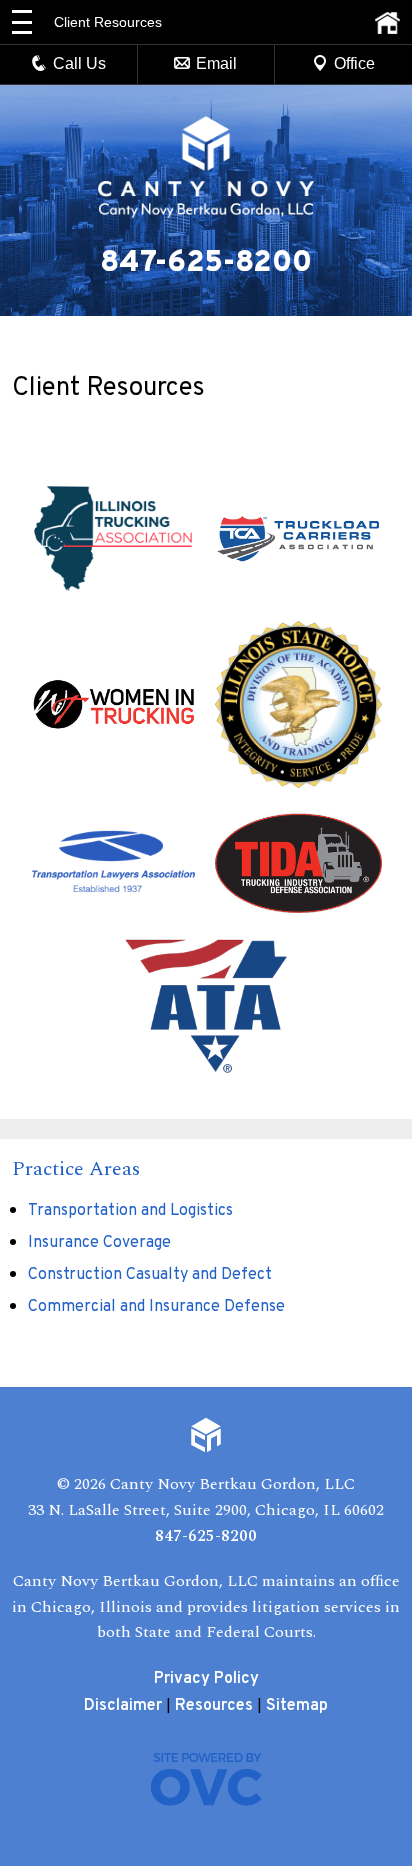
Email (216, 63)
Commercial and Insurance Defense (156, 1307)
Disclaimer (123, 1706)
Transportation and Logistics (130, 1211)
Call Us (79, 63)
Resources (214, 1706)
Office (354, 63)
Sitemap (297, 1706)
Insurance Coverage (99, 1243)
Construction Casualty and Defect (150, 1275)
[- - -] (22, 22)
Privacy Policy (206, 1679)
